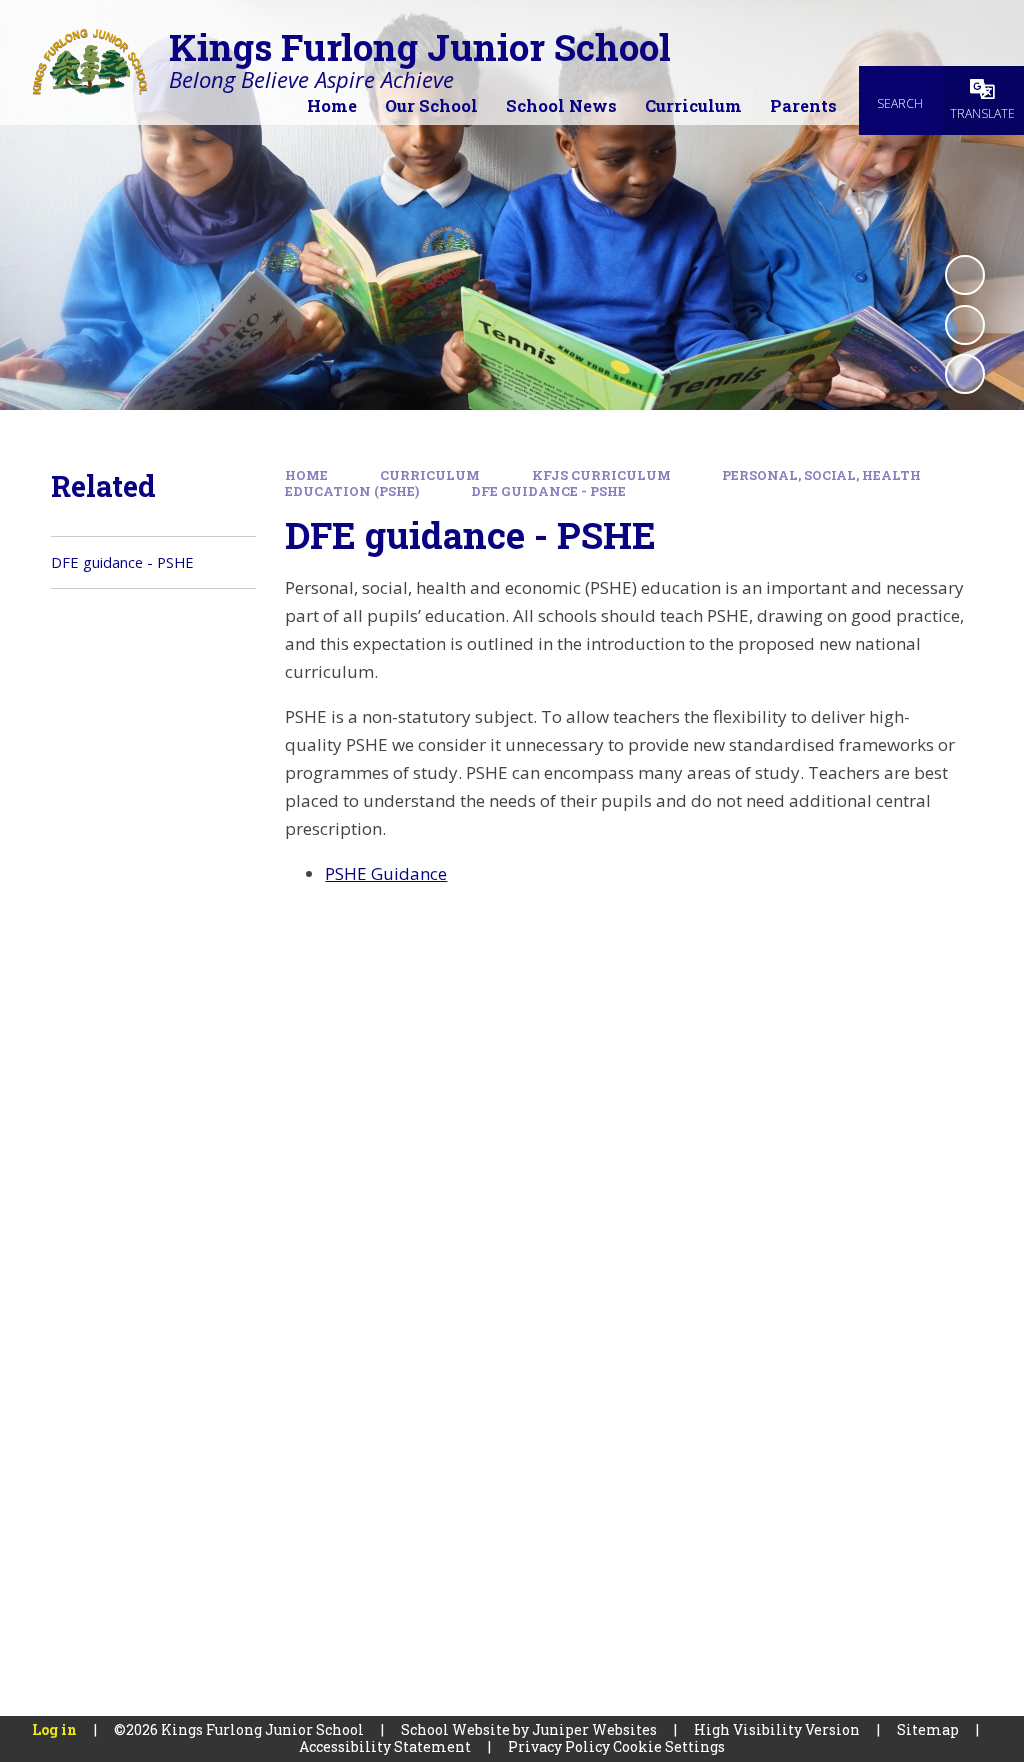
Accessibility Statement (385, 1746)
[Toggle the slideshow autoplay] (965, 275)
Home (306, 475)
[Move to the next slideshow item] (965, 374)
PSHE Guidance (386, 873)
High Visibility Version (777, 1729)
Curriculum (430, 475)
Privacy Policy (559, 1746)
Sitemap (928, 1729)
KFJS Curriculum (601, 475)
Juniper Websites (594, 1729)
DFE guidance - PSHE (548, 491)
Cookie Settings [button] (669, 1746)
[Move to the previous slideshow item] (965, 325)
